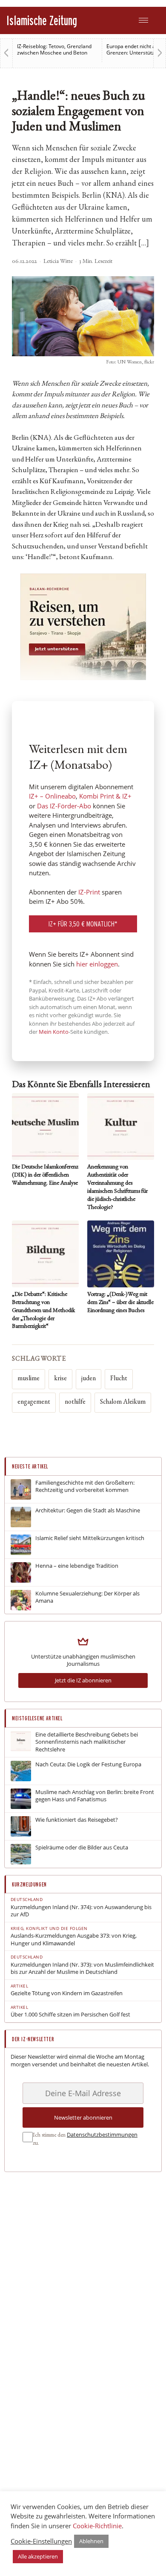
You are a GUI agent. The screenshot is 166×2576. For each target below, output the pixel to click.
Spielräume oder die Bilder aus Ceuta (82, 1848)
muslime (29, 1379)
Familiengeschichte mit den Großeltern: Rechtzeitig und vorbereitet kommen (85, 1487)
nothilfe (75, 1402)
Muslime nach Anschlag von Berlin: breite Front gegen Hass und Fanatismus (95, 1796)
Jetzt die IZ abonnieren (83, 1680)
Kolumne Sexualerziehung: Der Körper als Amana (87, 1597)
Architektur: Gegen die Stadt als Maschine (88, 1510)
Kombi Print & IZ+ (105, 796)
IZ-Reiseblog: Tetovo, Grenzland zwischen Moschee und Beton (54, 49)
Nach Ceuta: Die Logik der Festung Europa (88, 1764)
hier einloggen (97, 964)
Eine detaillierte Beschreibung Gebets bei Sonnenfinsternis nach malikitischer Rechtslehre (87, 1742)
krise (60, 1379)
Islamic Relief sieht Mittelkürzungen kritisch (90, 1538)
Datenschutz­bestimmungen (102, 2135)
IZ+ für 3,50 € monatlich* (83, 924)
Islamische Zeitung (42, 20)
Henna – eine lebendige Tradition (77, 1566)
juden (89, 1379)
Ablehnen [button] (91, 2541)
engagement (34, 1402)
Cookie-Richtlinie (97, 2526)
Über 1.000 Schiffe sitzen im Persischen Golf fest (70, 2015)
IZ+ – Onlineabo (52, 796)
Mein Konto (54, 1032)
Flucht (119, 1379)
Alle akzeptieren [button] (38, 2556)
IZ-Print (89, 892)
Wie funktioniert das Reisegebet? (77, 1820)
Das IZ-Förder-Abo (64, 806)
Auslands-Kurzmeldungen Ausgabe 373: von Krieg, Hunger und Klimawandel (74, 1940)
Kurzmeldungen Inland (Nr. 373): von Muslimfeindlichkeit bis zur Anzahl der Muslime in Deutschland (82, 1969)
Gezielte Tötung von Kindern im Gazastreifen (67, 1993)
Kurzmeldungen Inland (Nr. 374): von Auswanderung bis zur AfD (81, 1911)
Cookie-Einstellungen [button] (41, 2541)
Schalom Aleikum (123, 1402)
